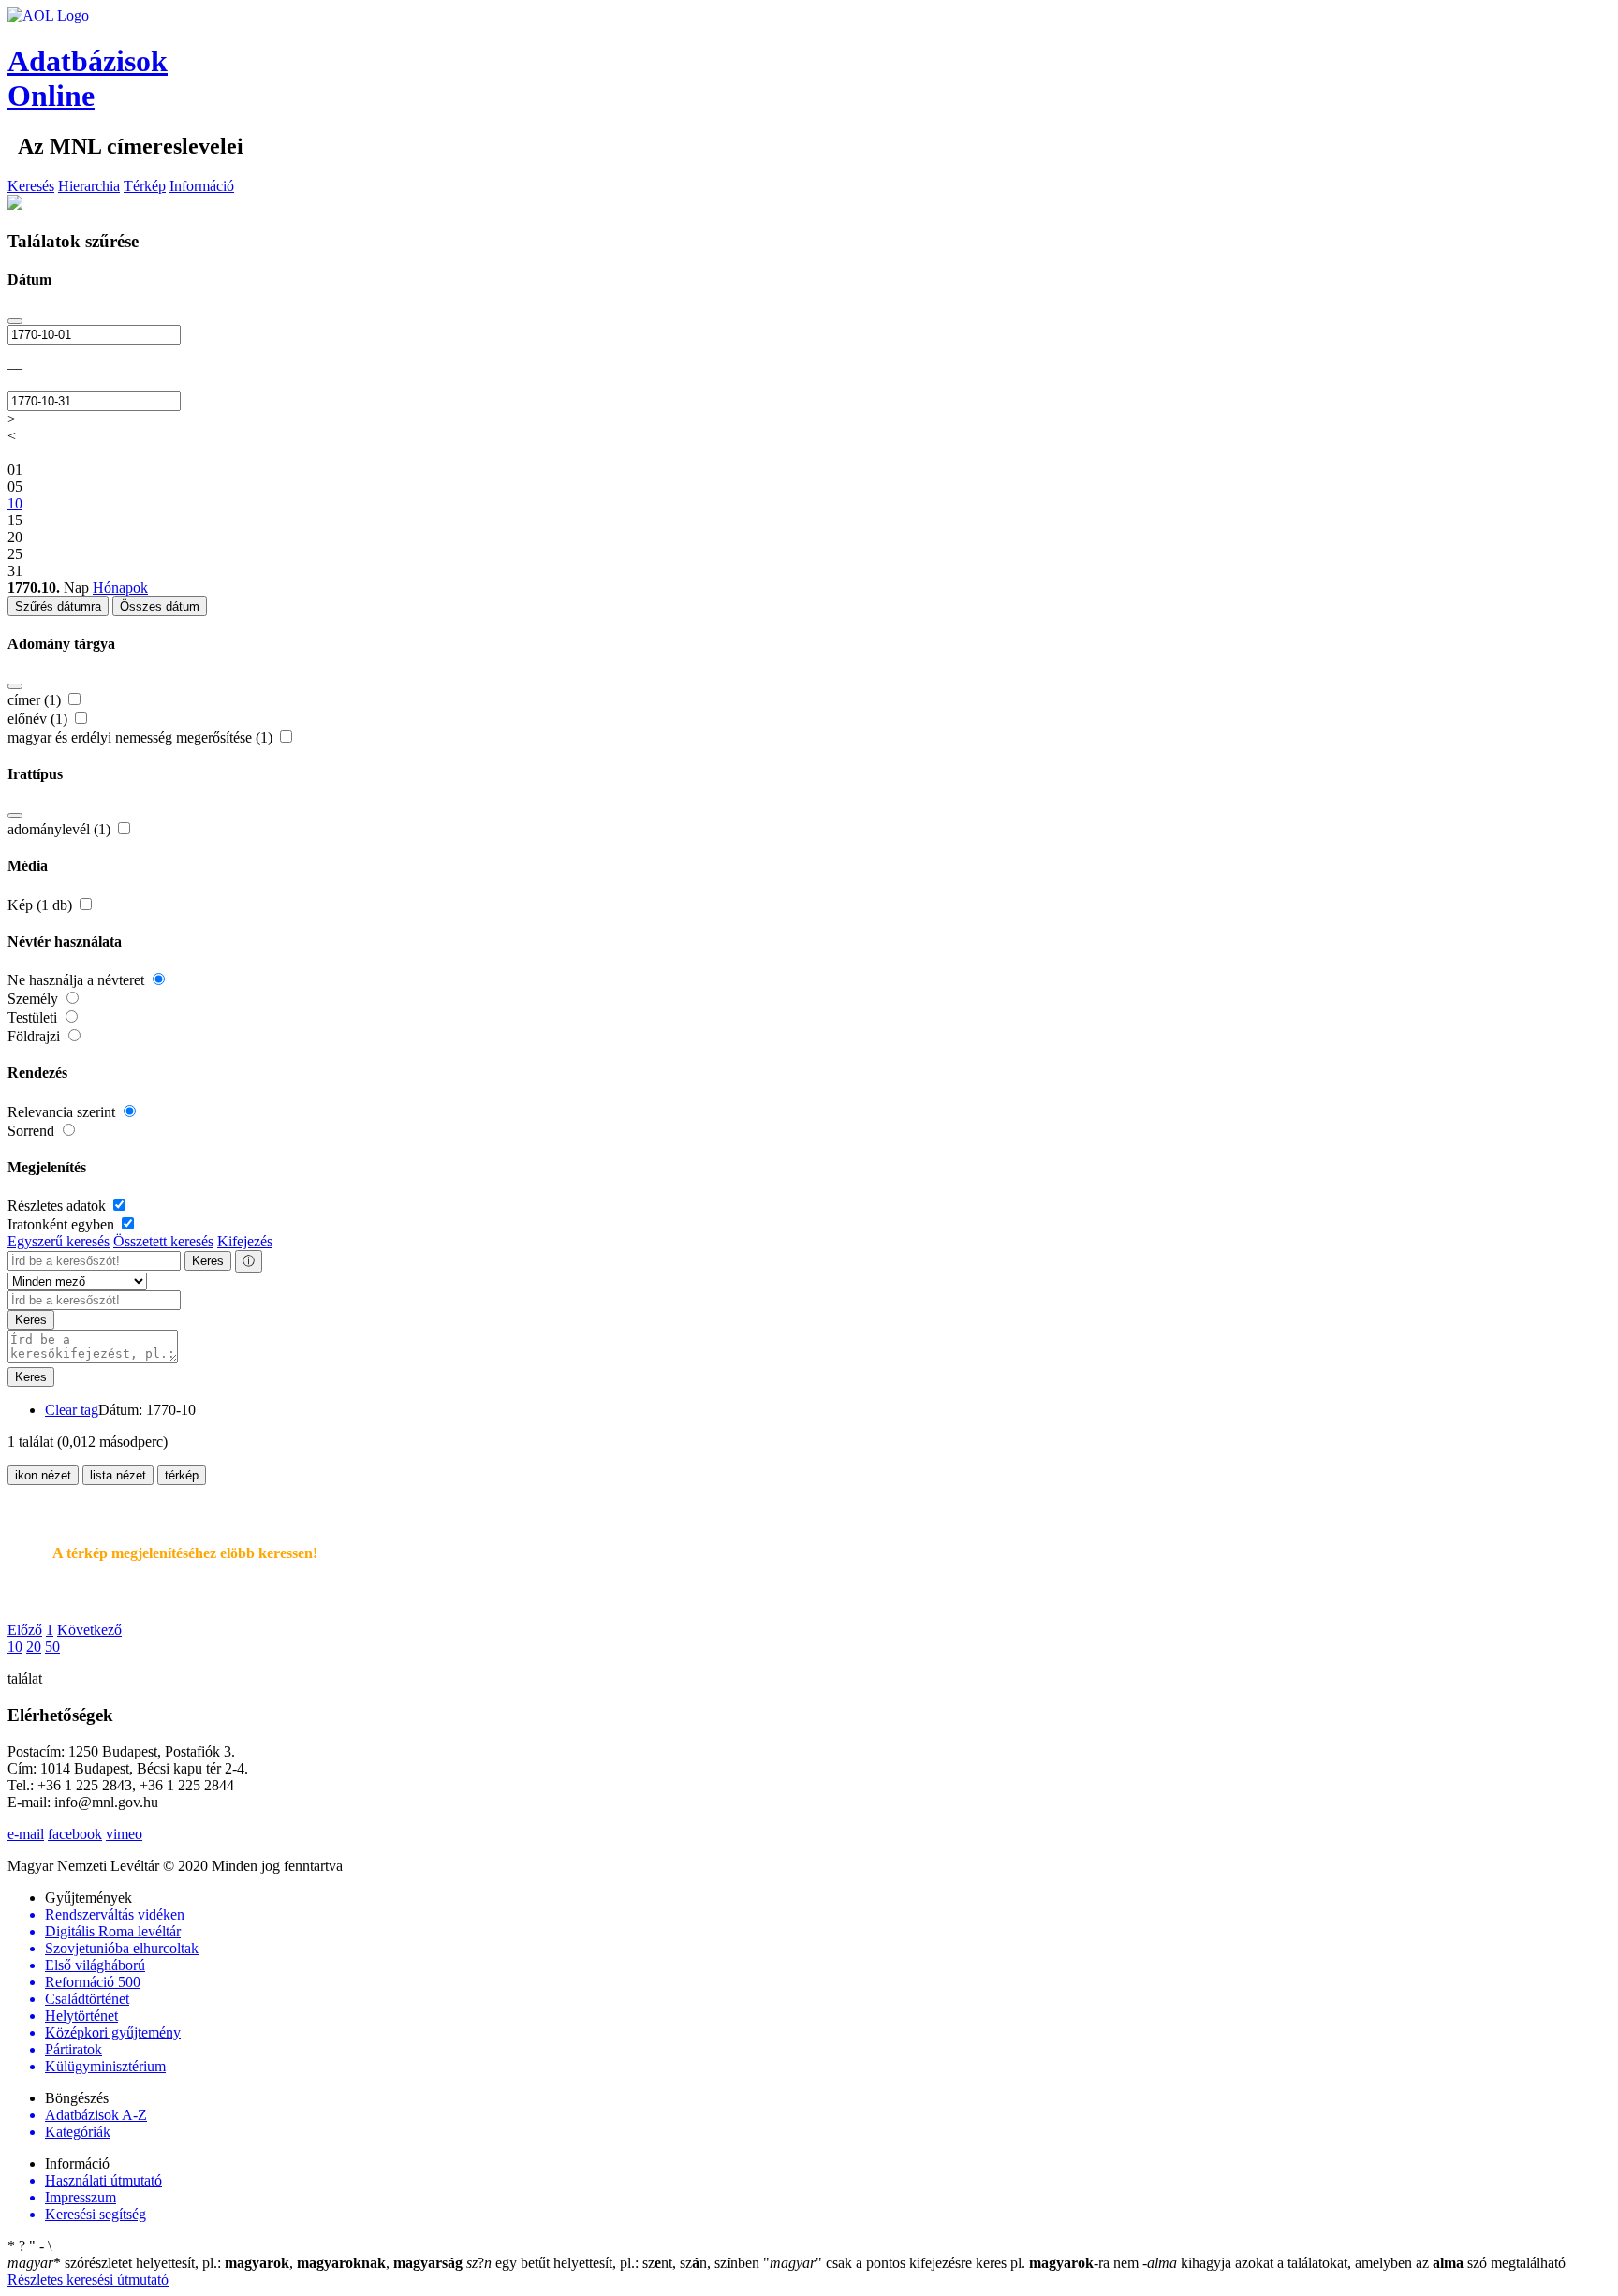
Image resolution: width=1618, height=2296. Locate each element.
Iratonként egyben (63, 1224)
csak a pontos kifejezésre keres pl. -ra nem (953, 2263)
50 (52, 1647)
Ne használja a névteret (78, 980)
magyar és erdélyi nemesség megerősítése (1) (142, 737)
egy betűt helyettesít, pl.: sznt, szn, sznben (615, 2263)
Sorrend (33, 1131)
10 (15, 1647)
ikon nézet (43, 1475)
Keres (208, 1261)
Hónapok (120, 588)
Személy (35, 999)
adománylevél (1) (61, 829)
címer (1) (36, 700)
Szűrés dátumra (58, 606)
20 (34, 1647)
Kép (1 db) (42, 905)
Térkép (145, 186)
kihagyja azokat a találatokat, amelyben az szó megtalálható (1354, 2263)
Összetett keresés (163, 1241)
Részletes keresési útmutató (88, 2280)
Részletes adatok (59, 1206)
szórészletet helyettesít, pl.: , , (235, 2263)
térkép (182, 1475)
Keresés (31, 186)
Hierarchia (89, 186)
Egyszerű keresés (59, 1241)
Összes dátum (160, 606)
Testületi (34, 1017)
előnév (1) (39, 719)
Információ (202, 186)
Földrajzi (36, 1036)
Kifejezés (245, 1241)
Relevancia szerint (63, 1112)
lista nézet (118, 1475)
